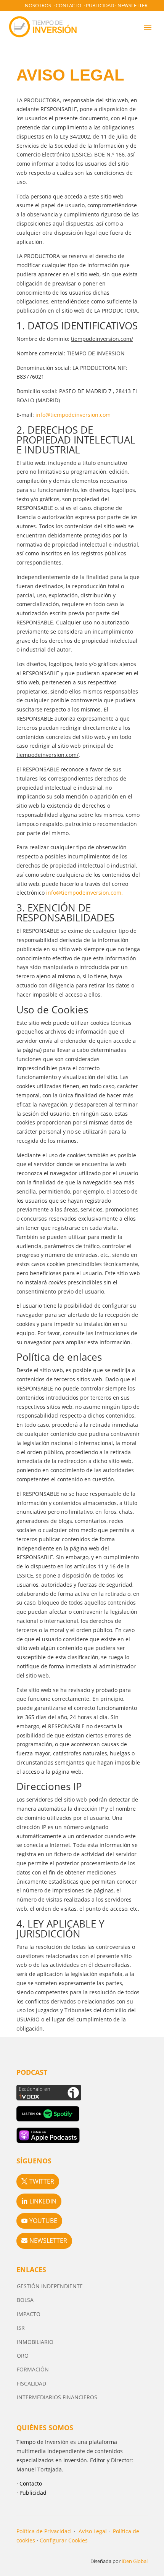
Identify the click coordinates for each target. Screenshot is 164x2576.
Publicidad (100, 5)
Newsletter (133, 5)
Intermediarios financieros (57, 2397)
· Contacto (29, 2483)
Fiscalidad (31, 2383)
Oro (23, 2356)
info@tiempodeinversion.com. (84, 893)
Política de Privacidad (44, 2531)
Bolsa (25, 2300)
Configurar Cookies (64, 2540)
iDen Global (135, 2561)
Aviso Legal (93, 2531)
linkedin (43, 2201)
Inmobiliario (35, 2342)
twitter (42, 2181)
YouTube (43, 2221)
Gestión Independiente (50, 2286)
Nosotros (38, 5)
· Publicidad (31, 2493)
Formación (33, 2369)
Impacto (29, 2314)
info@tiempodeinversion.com (73, 415)
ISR (21, 2328)
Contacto (68, 5)
